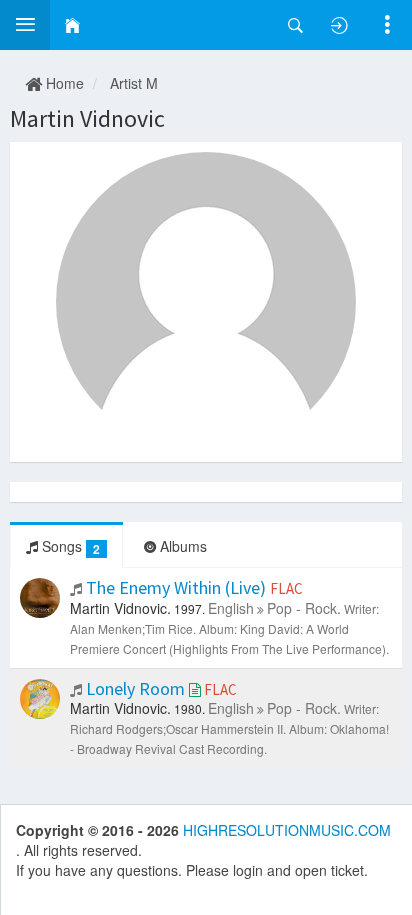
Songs (69, 546)
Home (63, 83)
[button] (25, 25)
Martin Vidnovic (87, 118)
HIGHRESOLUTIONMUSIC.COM (287, 830)
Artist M (134, 83)
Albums (181, 546)
